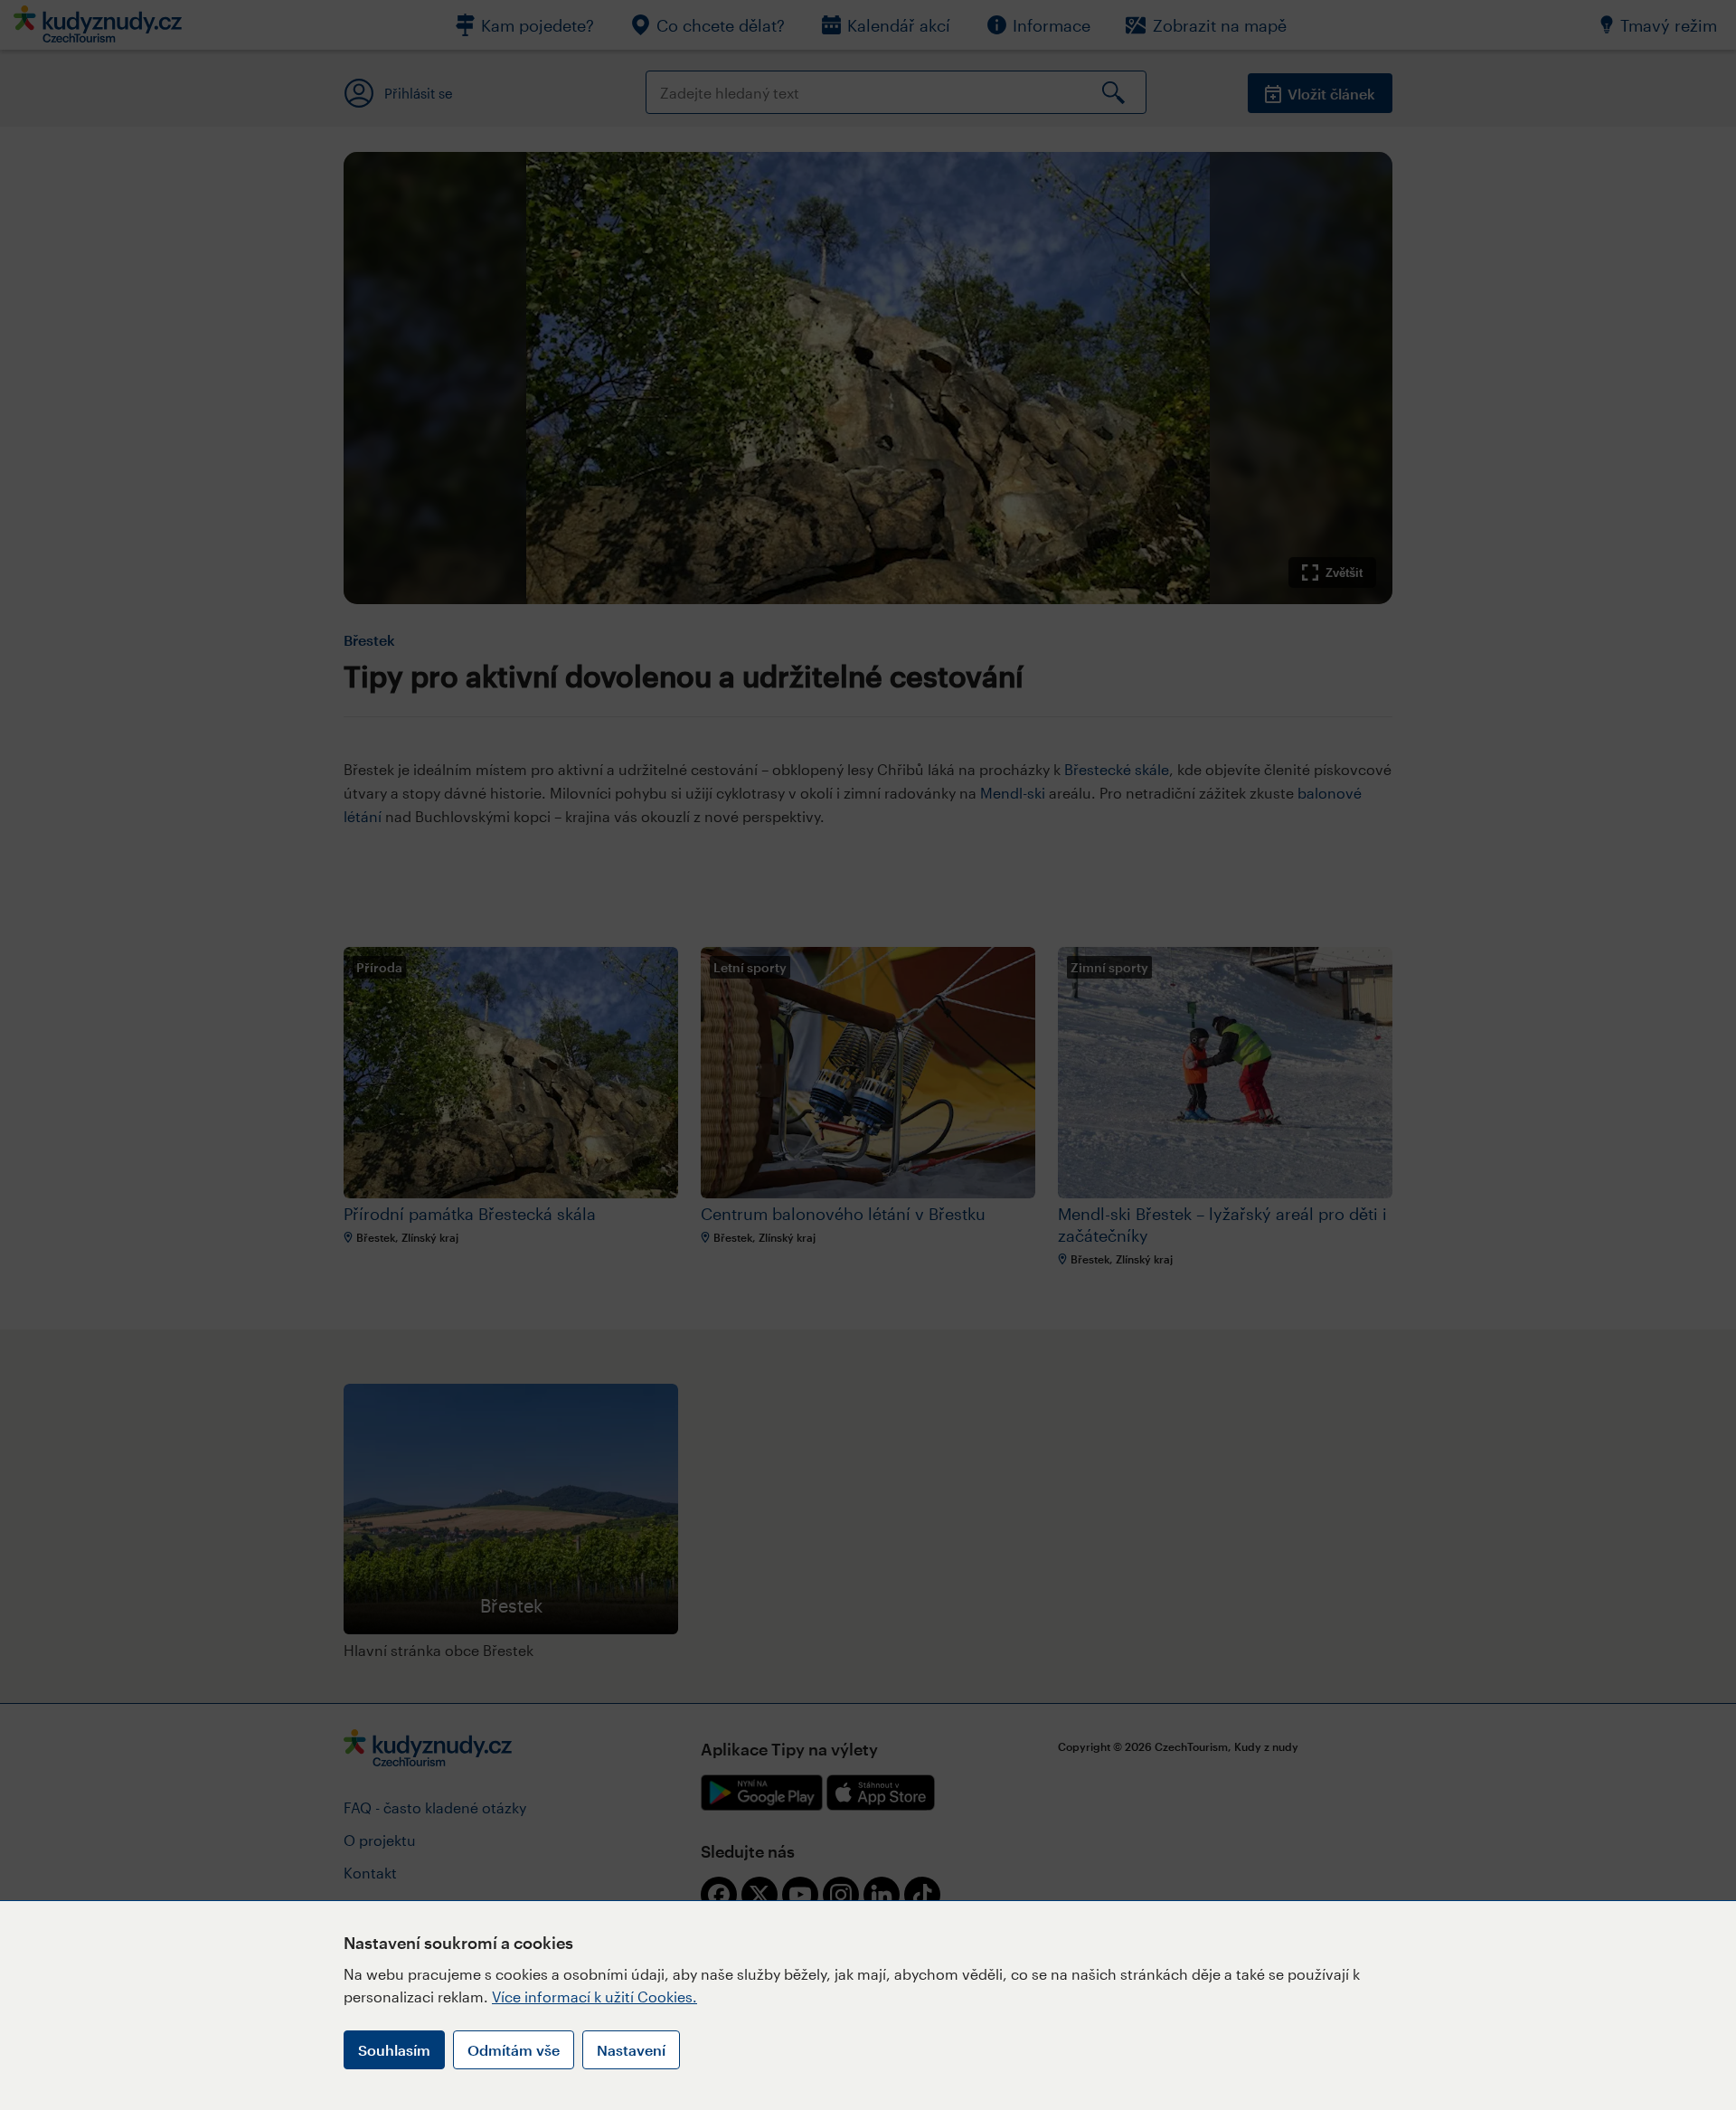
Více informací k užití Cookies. (594, 1996)
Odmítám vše (514, 2050)
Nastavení (631, 2050)
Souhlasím (394, 2050)
